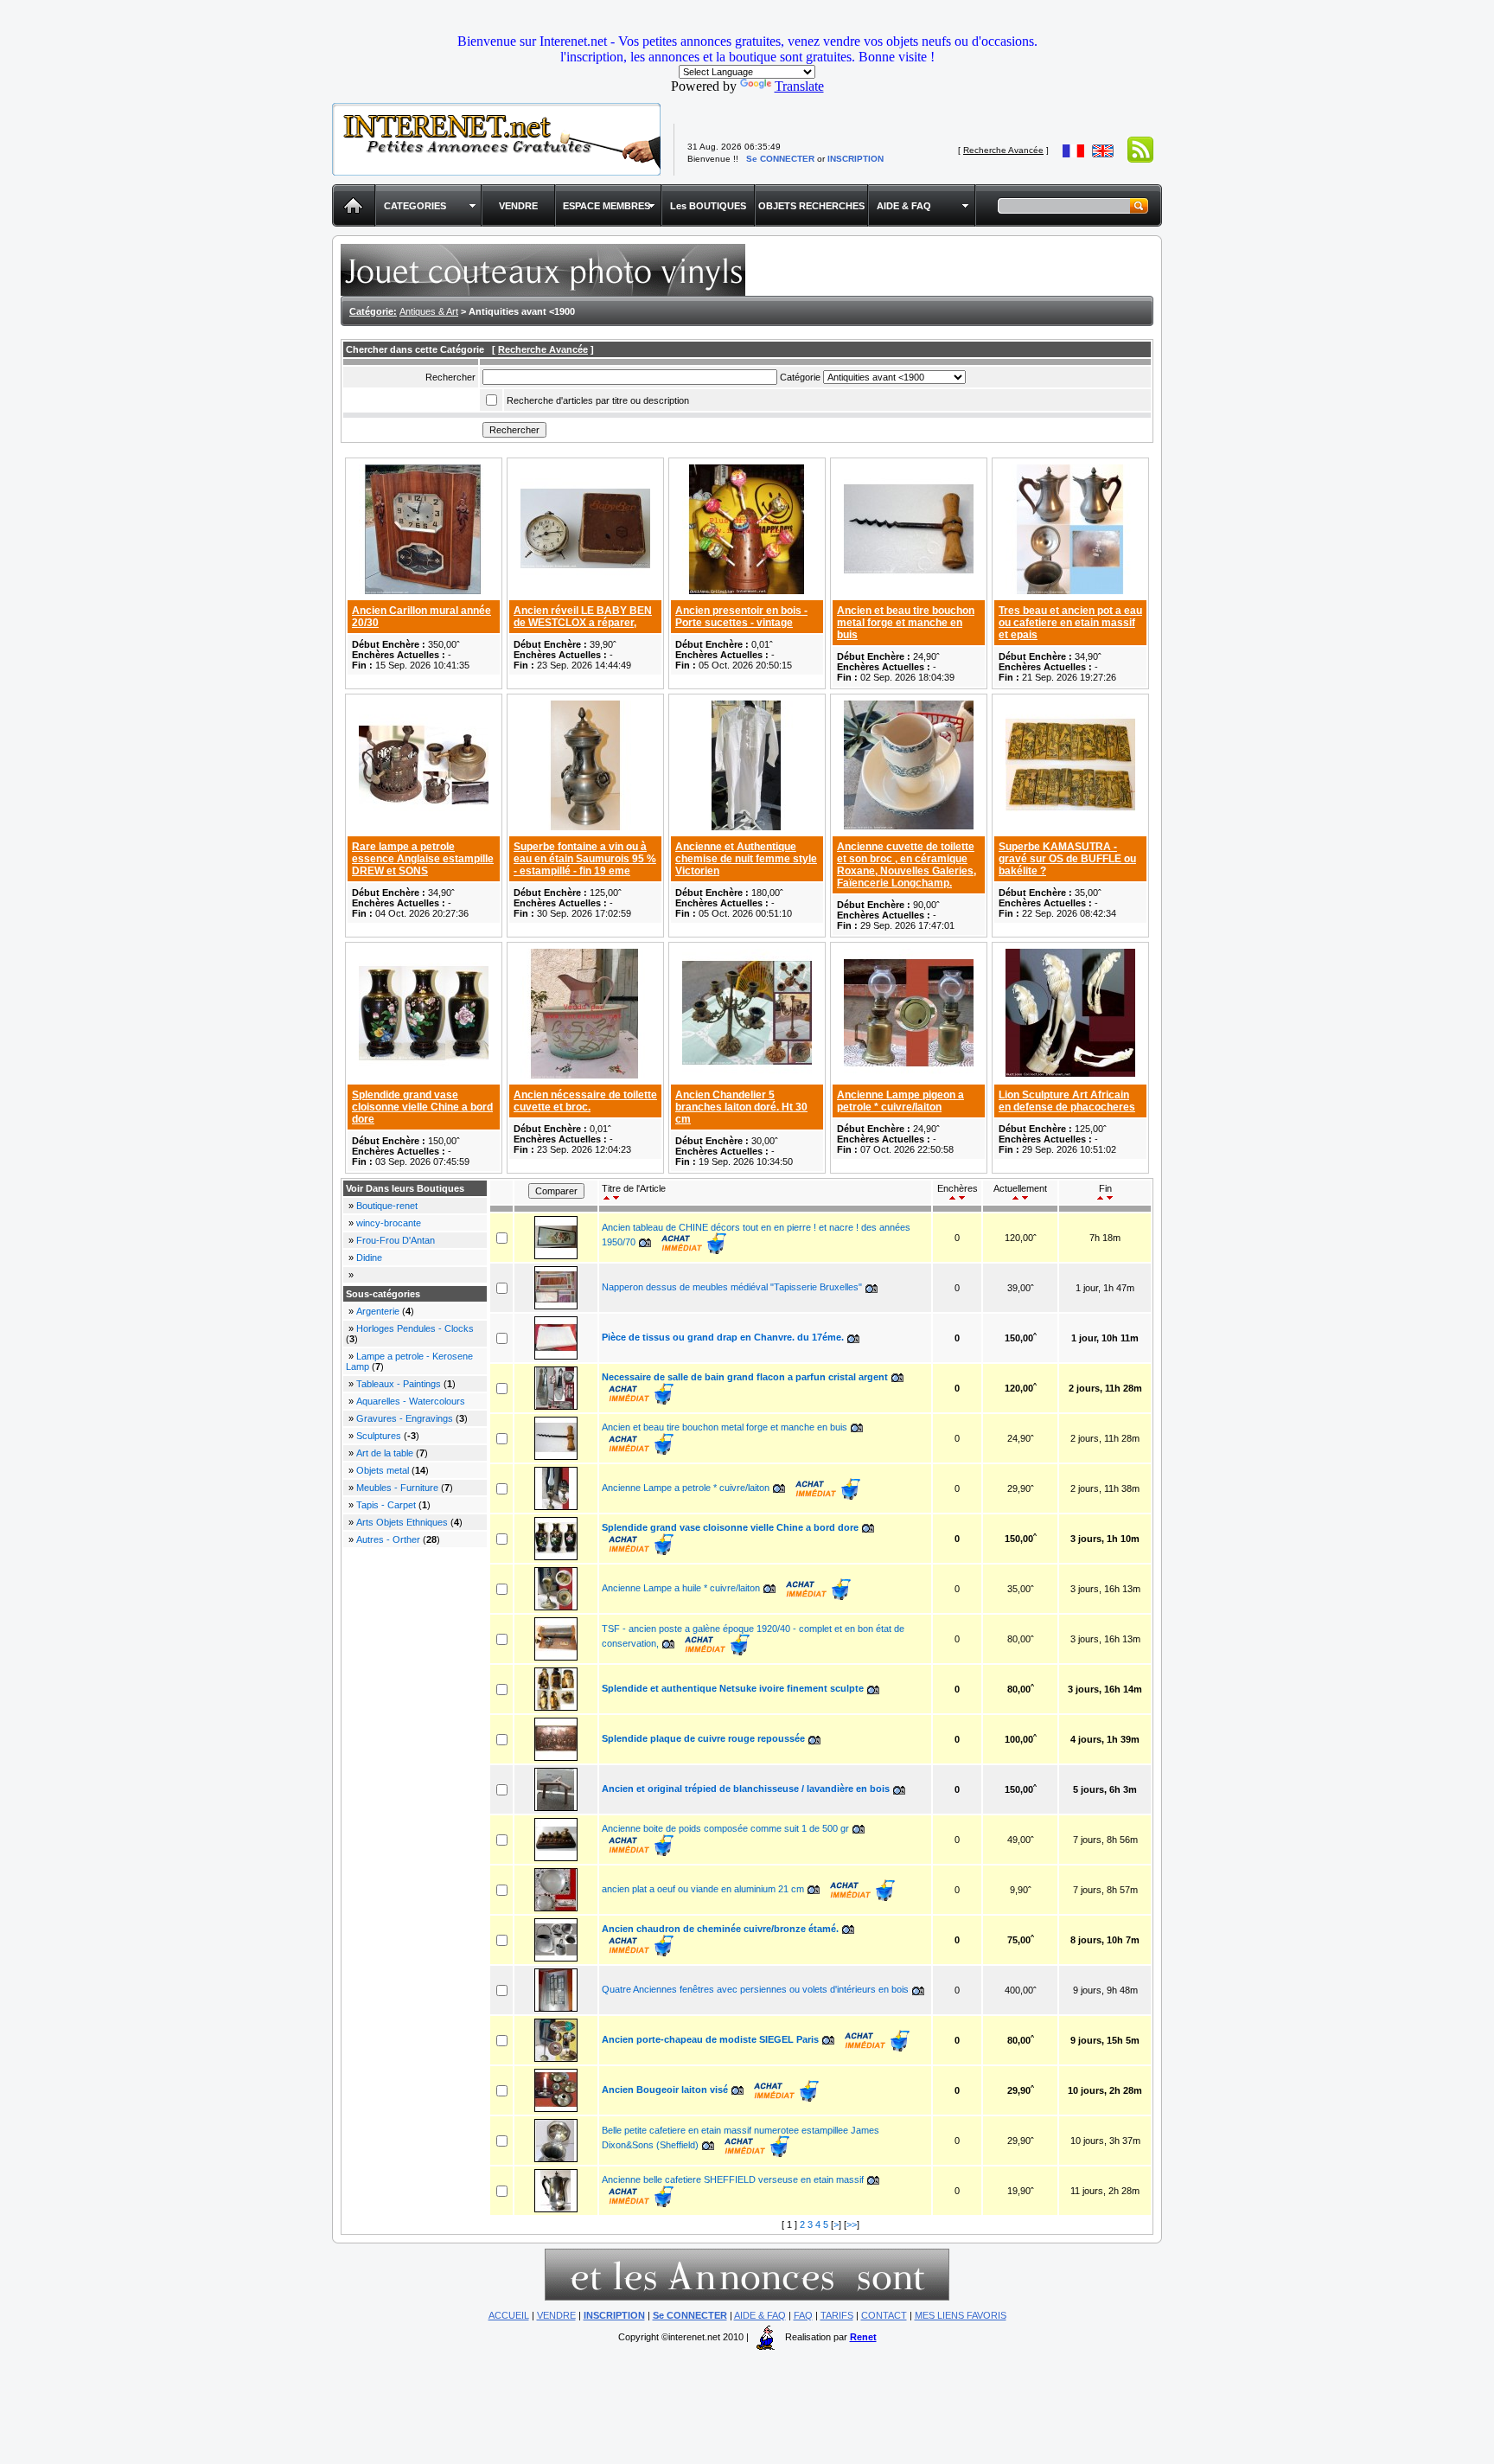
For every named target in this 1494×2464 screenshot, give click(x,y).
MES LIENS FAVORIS (961, 2315)
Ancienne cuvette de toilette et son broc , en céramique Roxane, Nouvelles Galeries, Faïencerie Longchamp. (907, 865)
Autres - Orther (388, 1539)
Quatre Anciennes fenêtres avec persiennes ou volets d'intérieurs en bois (755, 1989)
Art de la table (385, 1453)
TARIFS (837, 2315)
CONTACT (884, 2315)
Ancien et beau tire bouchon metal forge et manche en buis (906, 623)
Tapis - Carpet (386, 1505)
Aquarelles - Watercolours (411, 1401)
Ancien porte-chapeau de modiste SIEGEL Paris (710, 2039)
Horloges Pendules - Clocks (415, 1328)
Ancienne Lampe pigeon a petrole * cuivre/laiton (900, 1101)
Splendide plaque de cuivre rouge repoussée (705, 1738)
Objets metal (383, 1470)
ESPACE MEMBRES (607, 206)
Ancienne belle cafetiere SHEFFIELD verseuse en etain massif (733, 2179)
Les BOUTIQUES (708, 206)
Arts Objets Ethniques (403, 1522)
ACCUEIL (509, 2315)
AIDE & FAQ (904, 206)
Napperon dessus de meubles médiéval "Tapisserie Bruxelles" (732, 1287)
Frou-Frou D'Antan (396, 1240)
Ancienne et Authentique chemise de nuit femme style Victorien (746, 859)
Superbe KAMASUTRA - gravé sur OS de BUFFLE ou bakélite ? (1067, 859)
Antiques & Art (429, 311)
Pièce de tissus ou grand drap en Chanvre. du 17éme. (723, 1337)
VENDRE (518, 206)
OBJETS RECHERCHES (811, 206)
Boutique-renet (387, 1206)
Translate (799, 86)
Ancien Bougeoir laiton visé (665, 2090)
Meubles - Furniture (397, 1488)
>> (852, 2224)
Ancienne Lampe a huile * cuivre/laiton (681, 1588)
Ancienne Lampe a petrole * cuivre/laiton (686, 1488)
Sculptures (379, 1436)
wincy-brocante (389, 1223)
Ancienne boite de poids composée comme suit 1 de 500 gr (725, 1828)
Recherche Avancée (1003, 150)
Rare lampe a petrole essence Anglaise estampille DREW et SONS (423, 859)
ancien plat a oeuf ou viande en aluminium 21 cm (703, 1889)
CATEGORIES (415, 206)
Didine (369, 1258)
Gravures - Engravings (405, 1418)
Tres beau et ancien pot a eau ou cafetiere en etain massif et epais (1070, 623)
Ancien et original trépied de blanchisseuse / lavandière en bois (746, 1789)
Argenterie (378, 1311)
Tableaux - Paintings (399, 1384)
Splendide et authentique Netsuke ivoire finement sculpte (733, 1688)
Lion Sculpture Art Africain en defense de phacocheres (1067, 1101)
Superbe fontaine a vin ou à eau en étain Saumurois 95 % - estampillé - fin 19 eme (585, 859)
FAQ (803, 2315)
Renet (863, 2337)
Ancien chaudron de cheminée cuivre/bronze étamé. (720, 1929)
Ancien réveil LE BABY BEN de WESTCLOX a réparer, (583, 617)
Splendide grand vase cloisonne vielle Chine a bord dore (422, 1107)
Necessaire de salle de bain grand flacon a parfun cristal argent (745, 1377)
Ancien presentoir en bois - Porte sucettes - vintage (741, 617)
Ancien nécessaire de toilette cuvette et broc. (585, 1101)
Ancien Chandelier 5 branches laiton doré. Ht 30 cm (741, 1107)
